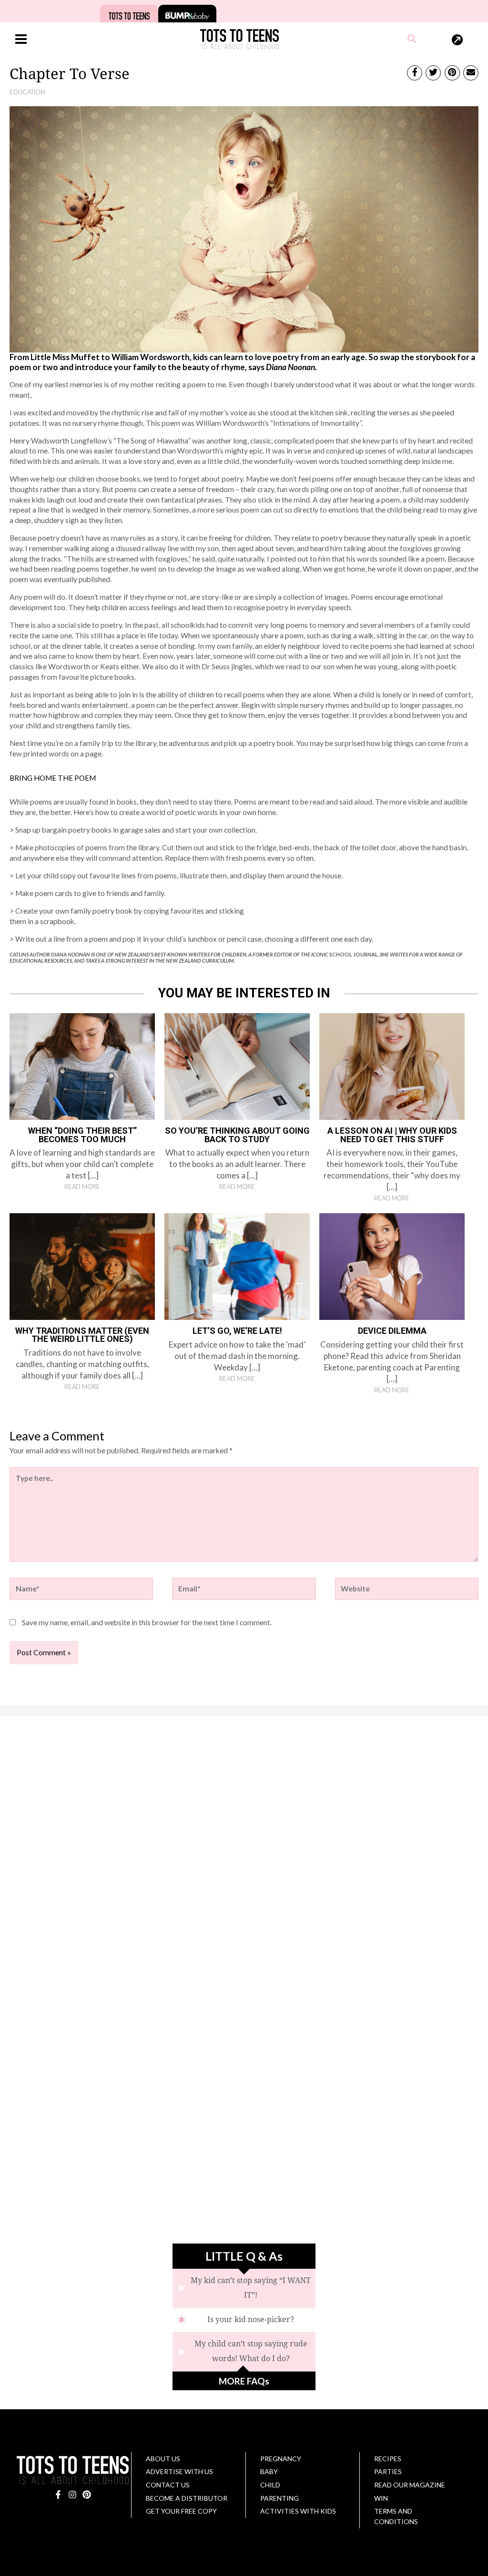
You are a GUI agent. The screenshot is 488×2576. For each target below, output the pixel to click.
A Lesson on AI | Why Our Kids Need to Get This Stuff (392, 1135)
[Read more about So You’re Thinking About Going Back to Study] (237, 1066)
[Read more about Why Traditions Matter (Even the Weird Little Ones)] (82, 1266)
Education (27, 92)
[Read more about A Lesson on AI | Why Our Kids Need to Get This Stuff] (392, 1066)
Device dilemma (392, 1331)
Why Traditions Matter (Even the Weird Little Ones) (82, 1335)
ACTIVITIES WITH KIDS (298, 2511)
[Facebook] (58, 2495)
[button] (412, 40)
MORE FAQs (244, 2381)
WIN (381, 2498)
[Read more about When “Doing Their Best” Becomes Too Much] (82, 1066)
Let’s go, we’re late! (237, 1331)
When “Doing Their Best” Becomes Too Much (82, 1135)
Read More (82, 1187)
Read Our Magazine (410, 2485)
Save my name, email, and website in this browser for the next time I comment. (147, 1622)
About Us (163, 2459)
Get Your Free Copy (181, 2511)
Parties (388, 2471)
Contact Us (168, 2485)
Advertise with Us (179, 2471)
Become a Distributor (187, 2498)
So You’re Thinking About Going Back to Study (237, 1135)
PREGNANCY (281, 2459)
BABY (269, 2471)
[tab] (244, 2288)
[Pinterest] (87, 2495)
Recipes (388, 2459)
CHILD (270, 2485)
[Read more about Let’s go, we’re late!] (237, 1266)
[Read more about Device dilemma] (392, 1266)
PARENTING (280, 2498)
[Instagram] (72, 2495)
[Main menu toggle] (21, 39)
